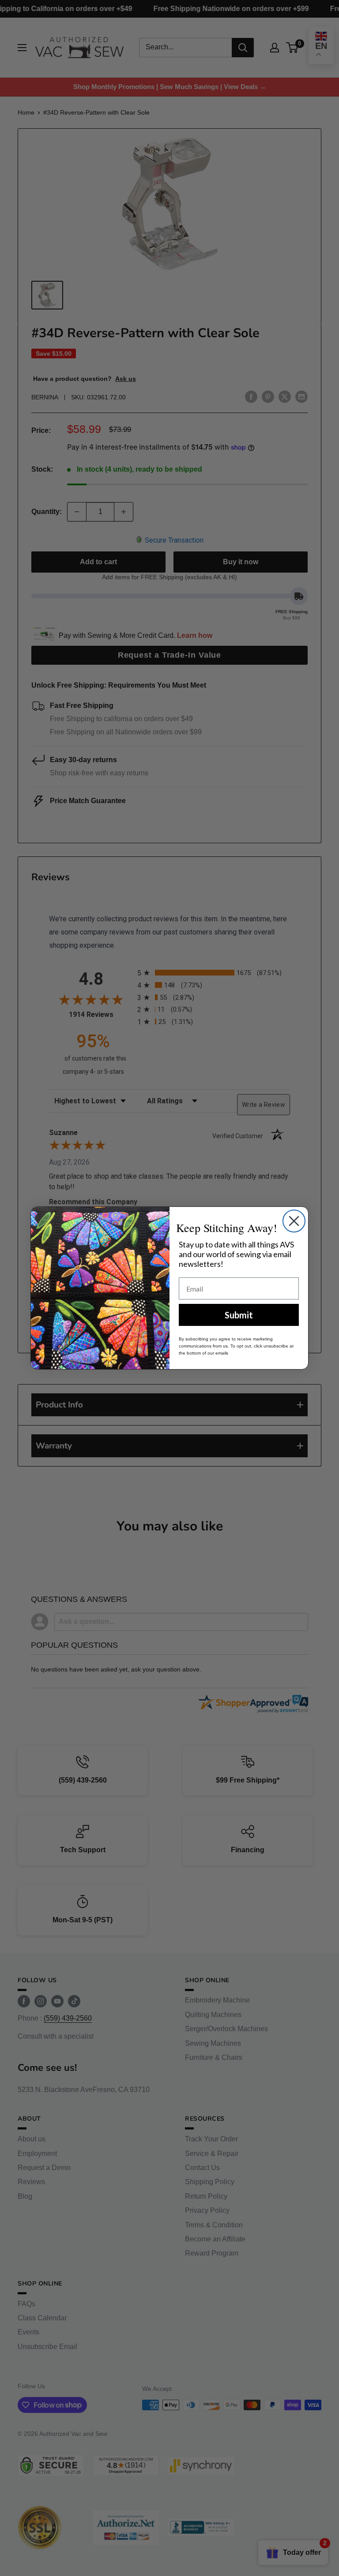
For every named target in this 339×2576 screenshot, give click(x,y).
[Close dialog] (294, 1221)
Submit (239, 1315)
